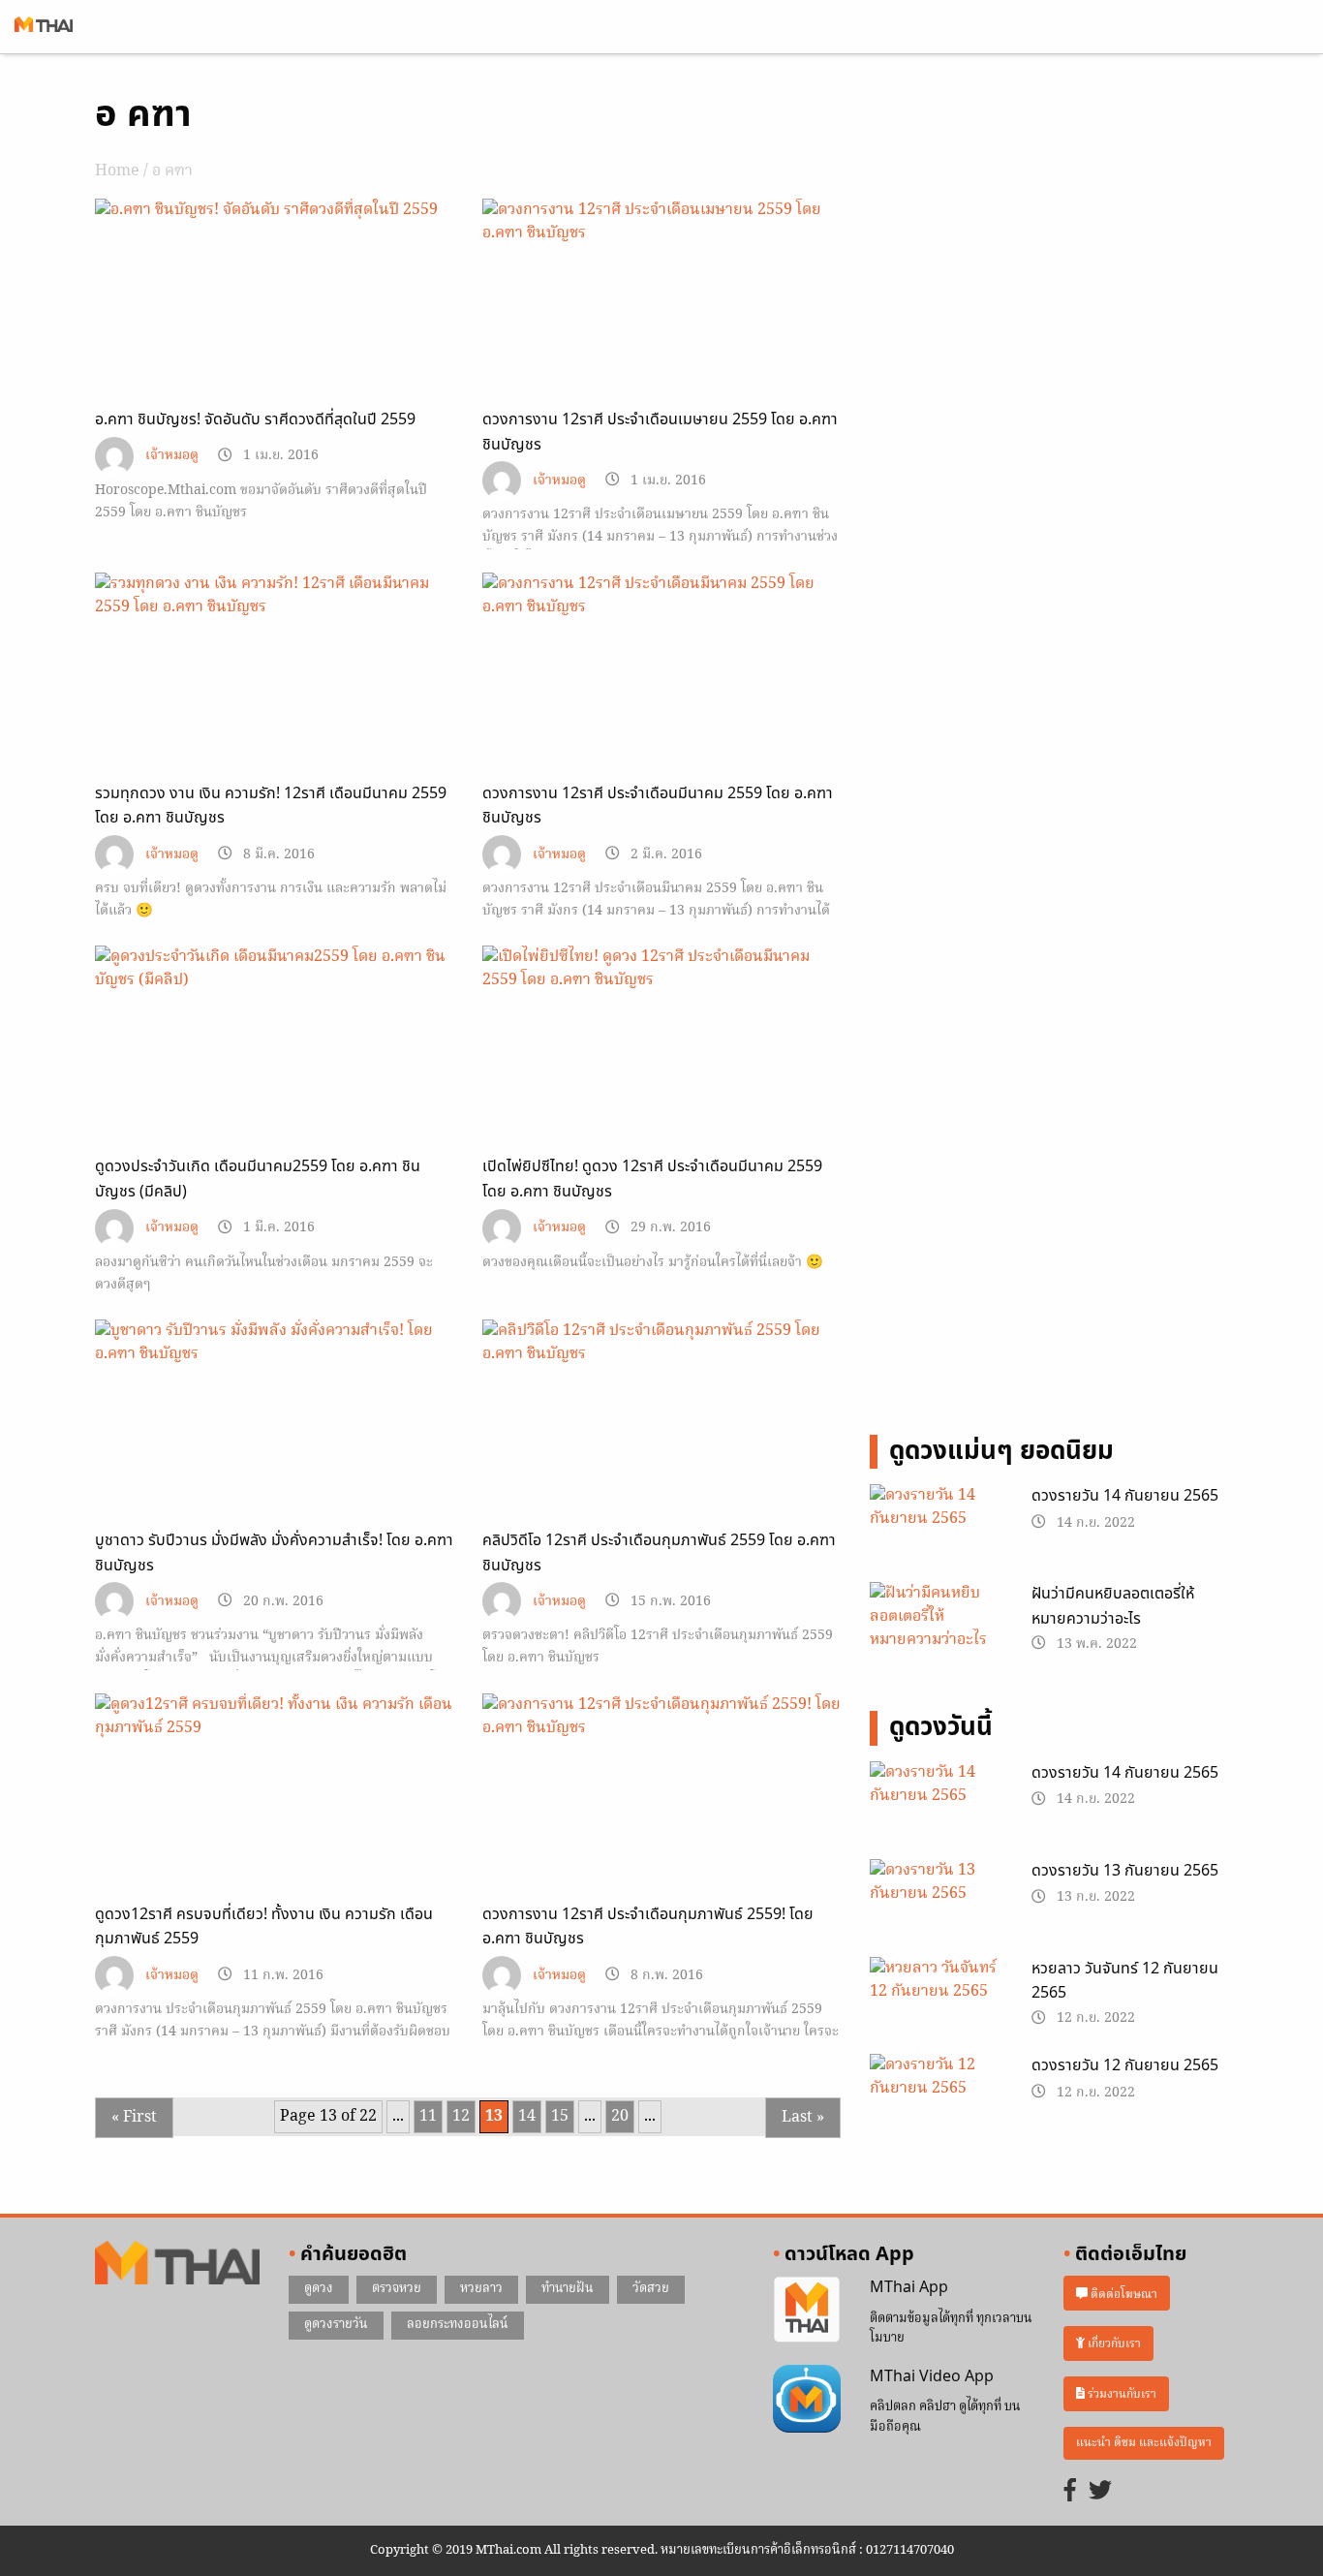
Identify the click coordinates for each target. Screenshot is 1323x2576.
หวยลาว (481, 2289)
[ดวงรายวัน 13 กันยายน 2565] (936, 1906)
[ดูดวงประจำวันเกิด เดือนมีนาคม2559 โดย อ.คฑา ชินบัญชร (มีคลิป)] (274, 969)
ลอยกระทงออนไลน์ (458, 2325)
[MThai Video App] (807, 2399)
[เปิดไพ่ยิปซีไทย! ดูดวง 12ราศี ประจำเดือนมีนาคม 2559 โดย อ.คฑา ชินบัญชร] (661, 969)
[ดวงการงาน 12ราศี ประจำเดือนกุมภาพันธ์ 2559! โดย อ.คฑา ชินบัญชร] (661, 1717)
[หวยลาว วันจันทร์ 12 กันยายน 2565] (936, 2003)
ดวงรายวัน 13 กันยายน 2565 (1125, 1871)
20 (620, 2117)
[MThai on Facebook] (1070, 2492)
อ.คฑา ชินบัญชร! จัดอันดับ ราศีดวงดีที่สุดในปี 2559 (255, 419)
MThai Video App (932, 2376)
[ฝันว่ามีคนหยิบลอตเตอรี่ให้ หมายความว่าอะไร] (936, 1620)
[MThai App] (807, 2311)
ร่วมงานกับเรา (1121, 2394)
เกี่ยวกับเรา (1113, 2344)
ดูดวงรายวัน (336, 2325)
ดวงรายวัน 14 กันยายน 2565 (1125, 1496)
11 (428, 2117)
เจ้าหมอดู (172, 456)
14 (527, 2117)
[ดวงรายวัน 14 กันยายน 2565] (936, 1532)
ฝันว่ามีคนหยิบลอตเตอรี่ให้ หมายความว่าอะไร (1113, 1606)
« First (134, 2118)
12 (461, 2117)
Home (117, 171)
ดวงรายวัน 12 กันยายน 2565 (1125, 2065)
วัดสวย (651, 2289)
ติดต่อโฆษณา (1123, 2294)
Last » (803, 2118)
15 (560, 2117)
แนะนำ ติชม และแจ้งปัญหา (1144, 2443)
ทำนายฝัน (568, 2289)
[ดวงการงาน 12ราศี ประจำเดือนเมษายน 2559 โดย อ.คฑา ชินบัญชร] (661, 222)
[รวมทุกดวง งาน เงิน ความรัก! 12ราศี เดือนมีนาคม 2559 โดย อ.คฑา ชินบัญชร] (274, 596)
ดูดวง (319, 2289)
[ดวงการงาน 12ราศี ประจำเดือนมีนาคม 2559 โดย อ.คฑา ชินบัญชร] (661, 596)
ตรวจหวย (397, 2289)
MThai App (909, 2287)
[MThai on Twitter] (1100, 2492)
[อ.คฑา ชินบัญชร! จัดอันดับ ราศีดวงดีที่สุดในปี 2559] (274, 210)
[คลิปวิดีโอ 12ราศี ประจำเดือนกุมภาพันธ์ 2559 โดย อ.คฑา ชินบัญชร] (661, 1343)
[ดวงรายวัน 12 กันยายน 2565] (936, 2101)
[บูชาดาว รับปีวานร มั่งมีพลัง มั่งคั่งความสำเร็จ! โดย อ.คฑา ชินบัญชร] (274, 1343)
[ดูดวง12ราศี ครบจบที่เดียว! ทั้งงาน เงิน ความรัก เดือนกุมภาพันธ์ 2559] (274, 1717)
